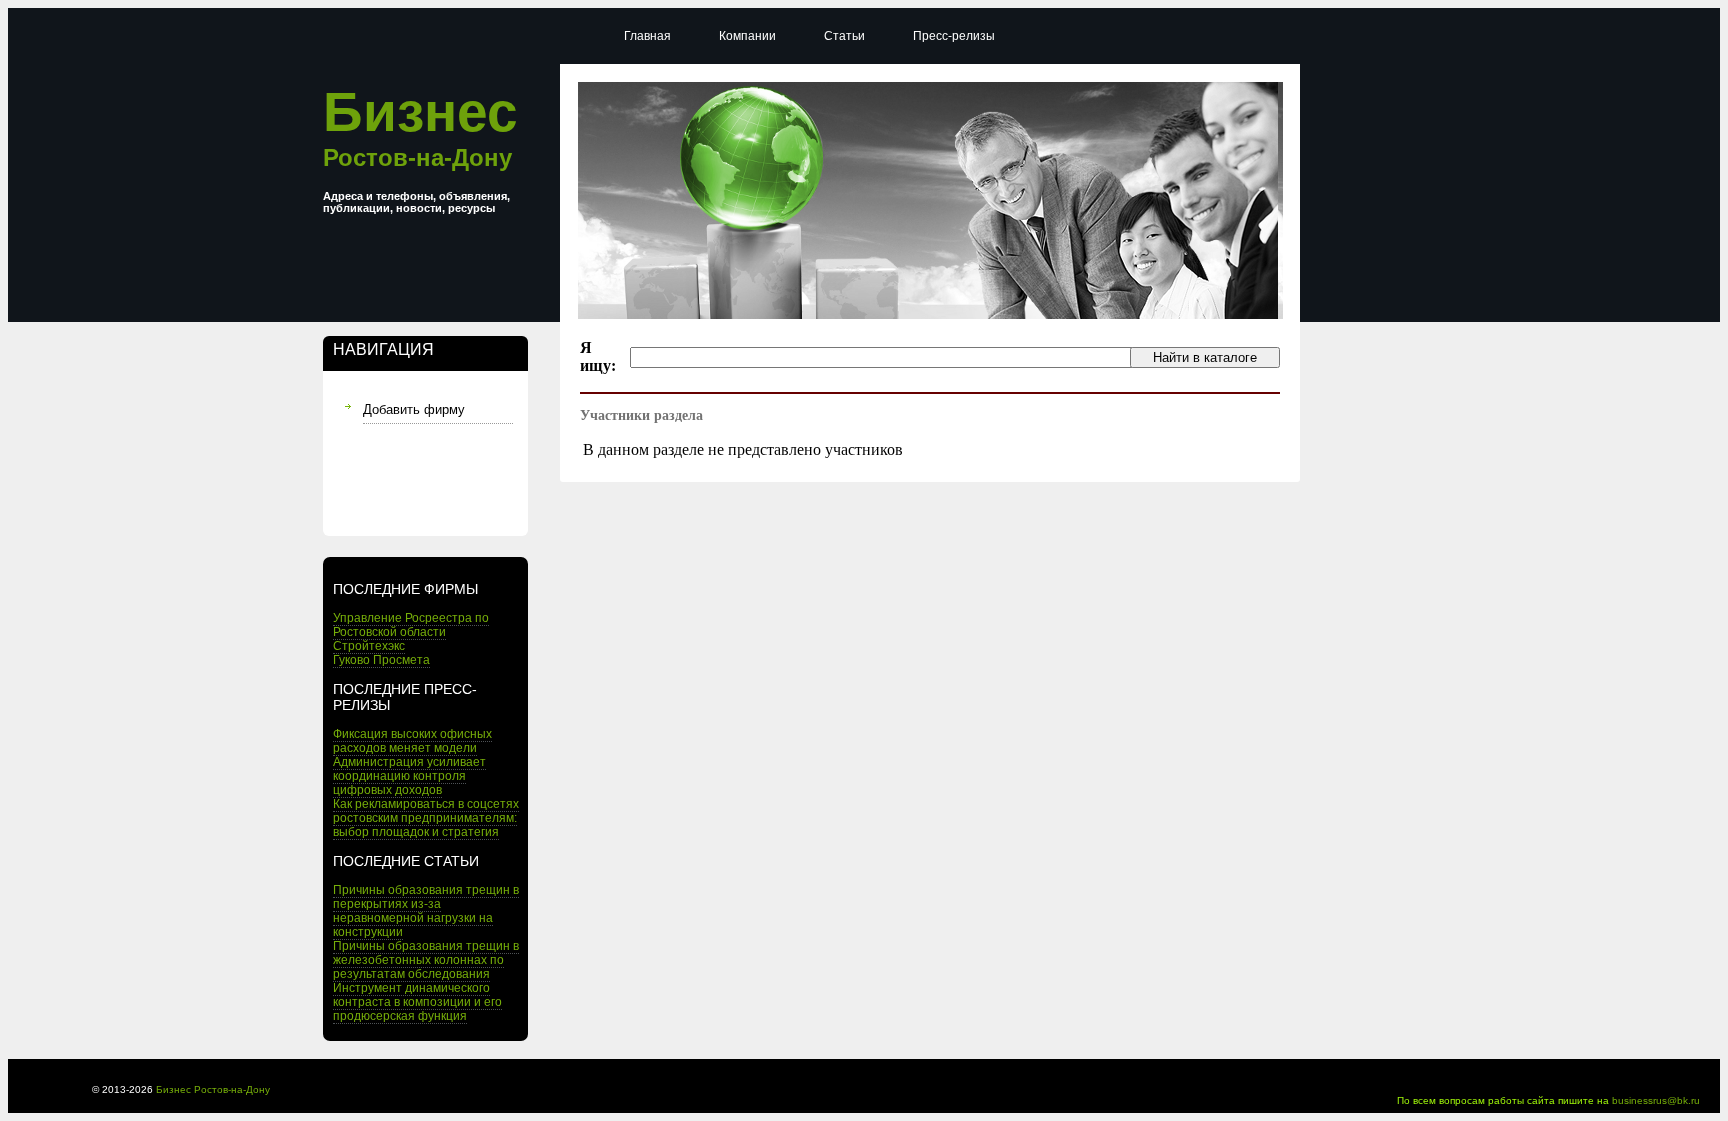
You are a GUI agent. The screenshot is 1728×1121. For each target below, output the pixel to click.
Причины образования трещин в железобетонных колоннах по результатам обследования (426, 960)
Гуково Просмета (381, 660)
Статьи (844, 36)
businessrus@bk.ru (1656, 1100)
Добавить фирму (414, 409)
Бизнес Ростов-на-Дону (213, 1089)
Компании (747, 36)
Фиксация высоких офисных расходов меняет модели (412, 741)
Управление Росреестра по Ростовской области (411, 625)
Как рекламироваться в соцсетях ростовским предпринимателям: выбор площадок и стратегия (426, 818)
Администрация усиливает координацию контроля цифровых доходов (409, 776)
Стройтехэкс (369, 646)
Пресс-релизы (954, 36)
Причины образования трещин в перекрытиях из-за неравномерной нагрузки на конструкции (426, 911)
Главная (647, 36)
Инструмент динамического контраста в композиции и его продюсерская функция (417, 1002)
